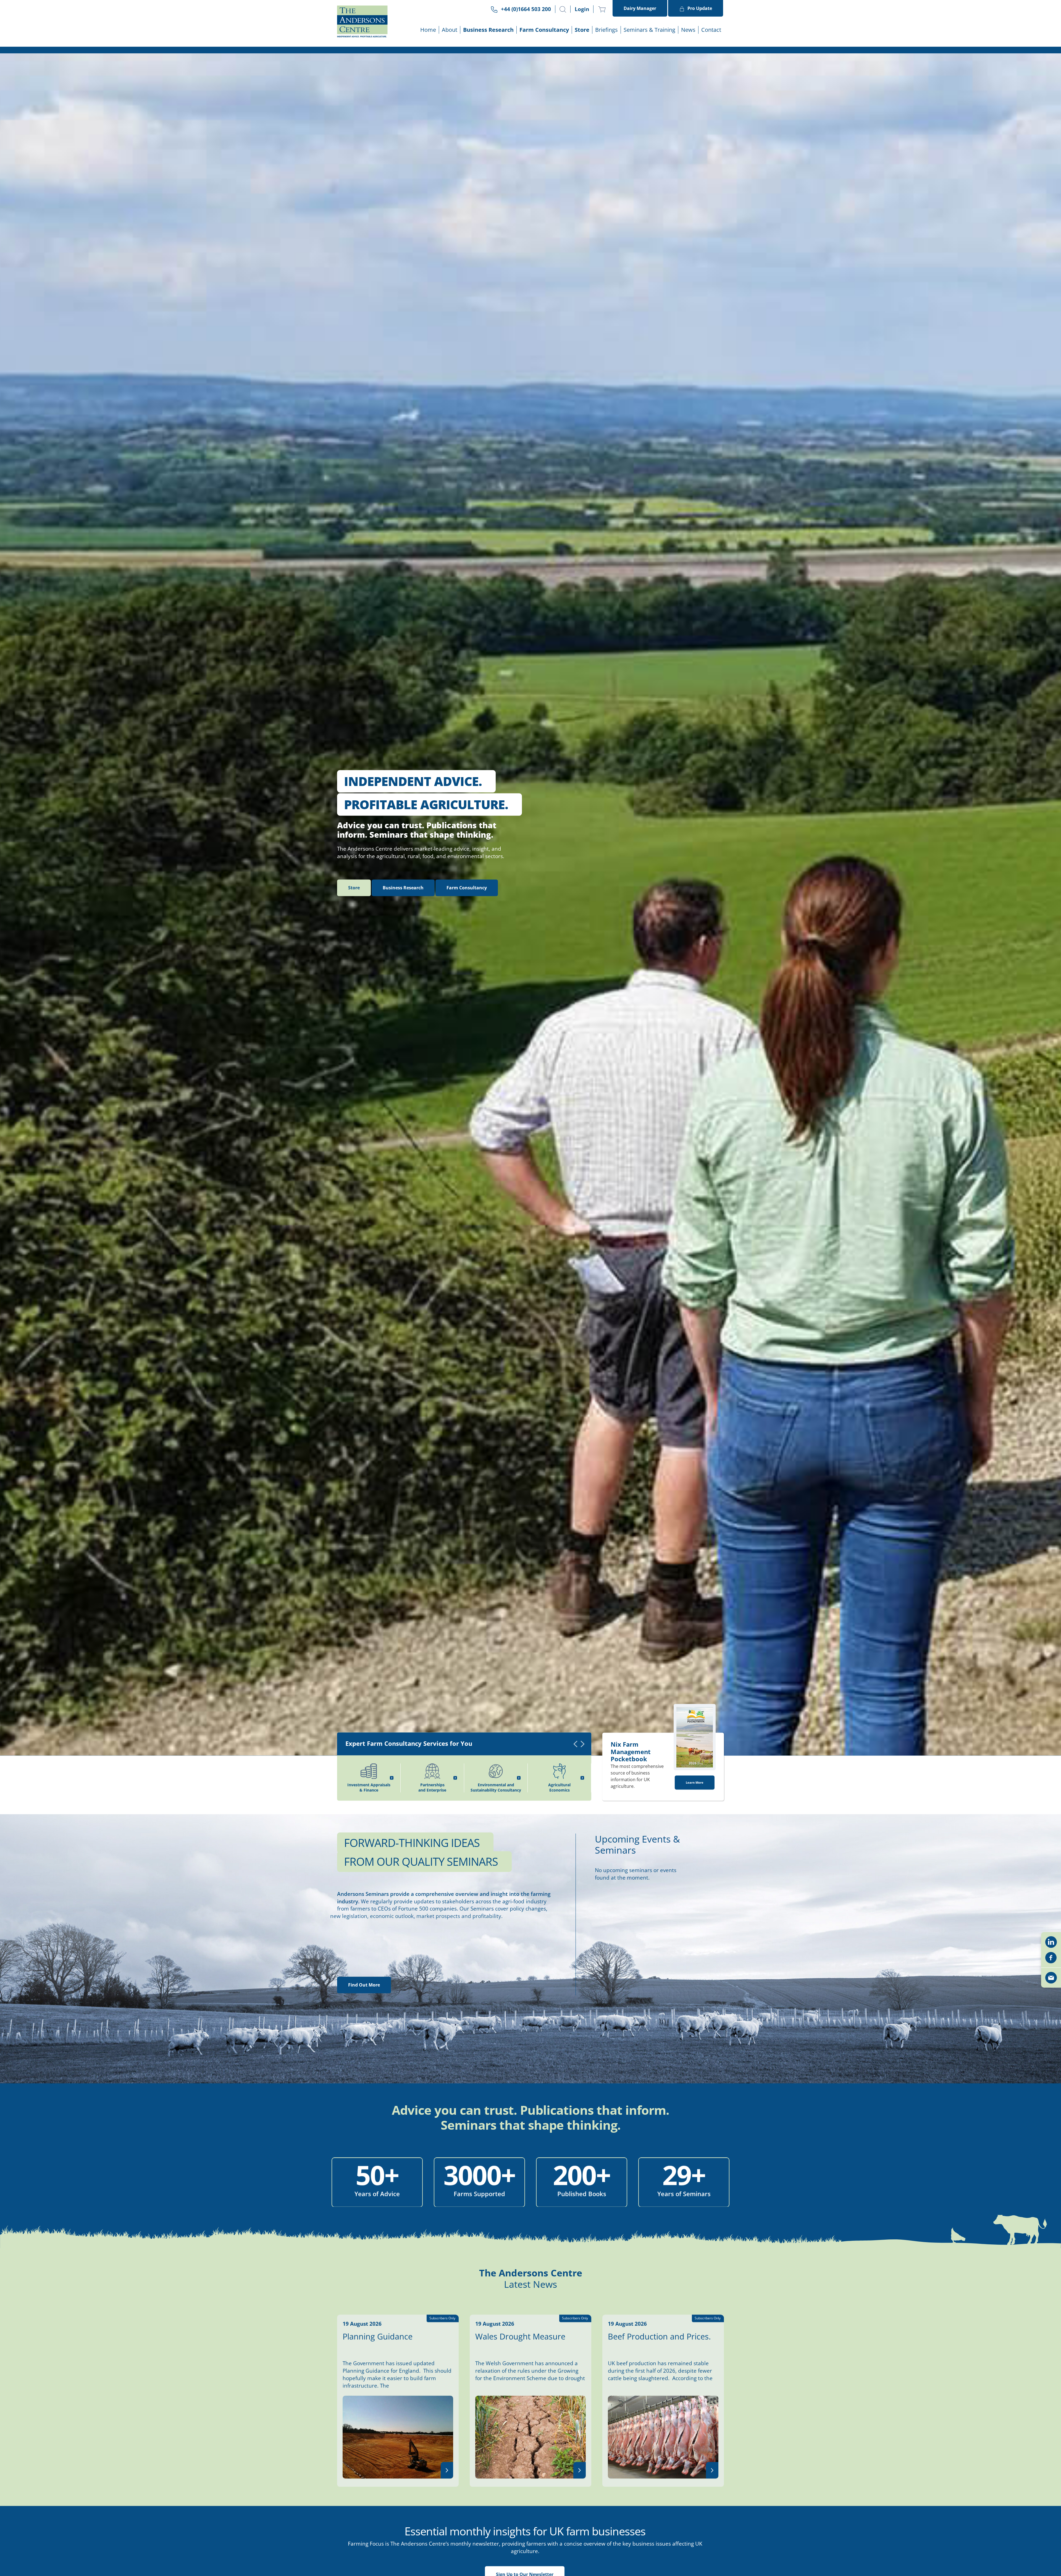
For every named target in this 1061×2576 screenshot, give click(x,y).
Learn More (695, 1893)
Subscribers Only (442, 2429)
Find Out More (364, 2095)
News (688, 30)
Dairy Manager (640, 8)
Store (582, 30)
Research (403, 998)
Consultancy (467, 998)
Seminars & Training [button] (649, 30)
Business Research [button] (488, 30)
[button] (563, 9)
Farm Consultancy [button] (544, 30)
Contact (711, 30)
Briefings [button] (606, 30)
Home (428, 30)
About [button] (450, 30)
